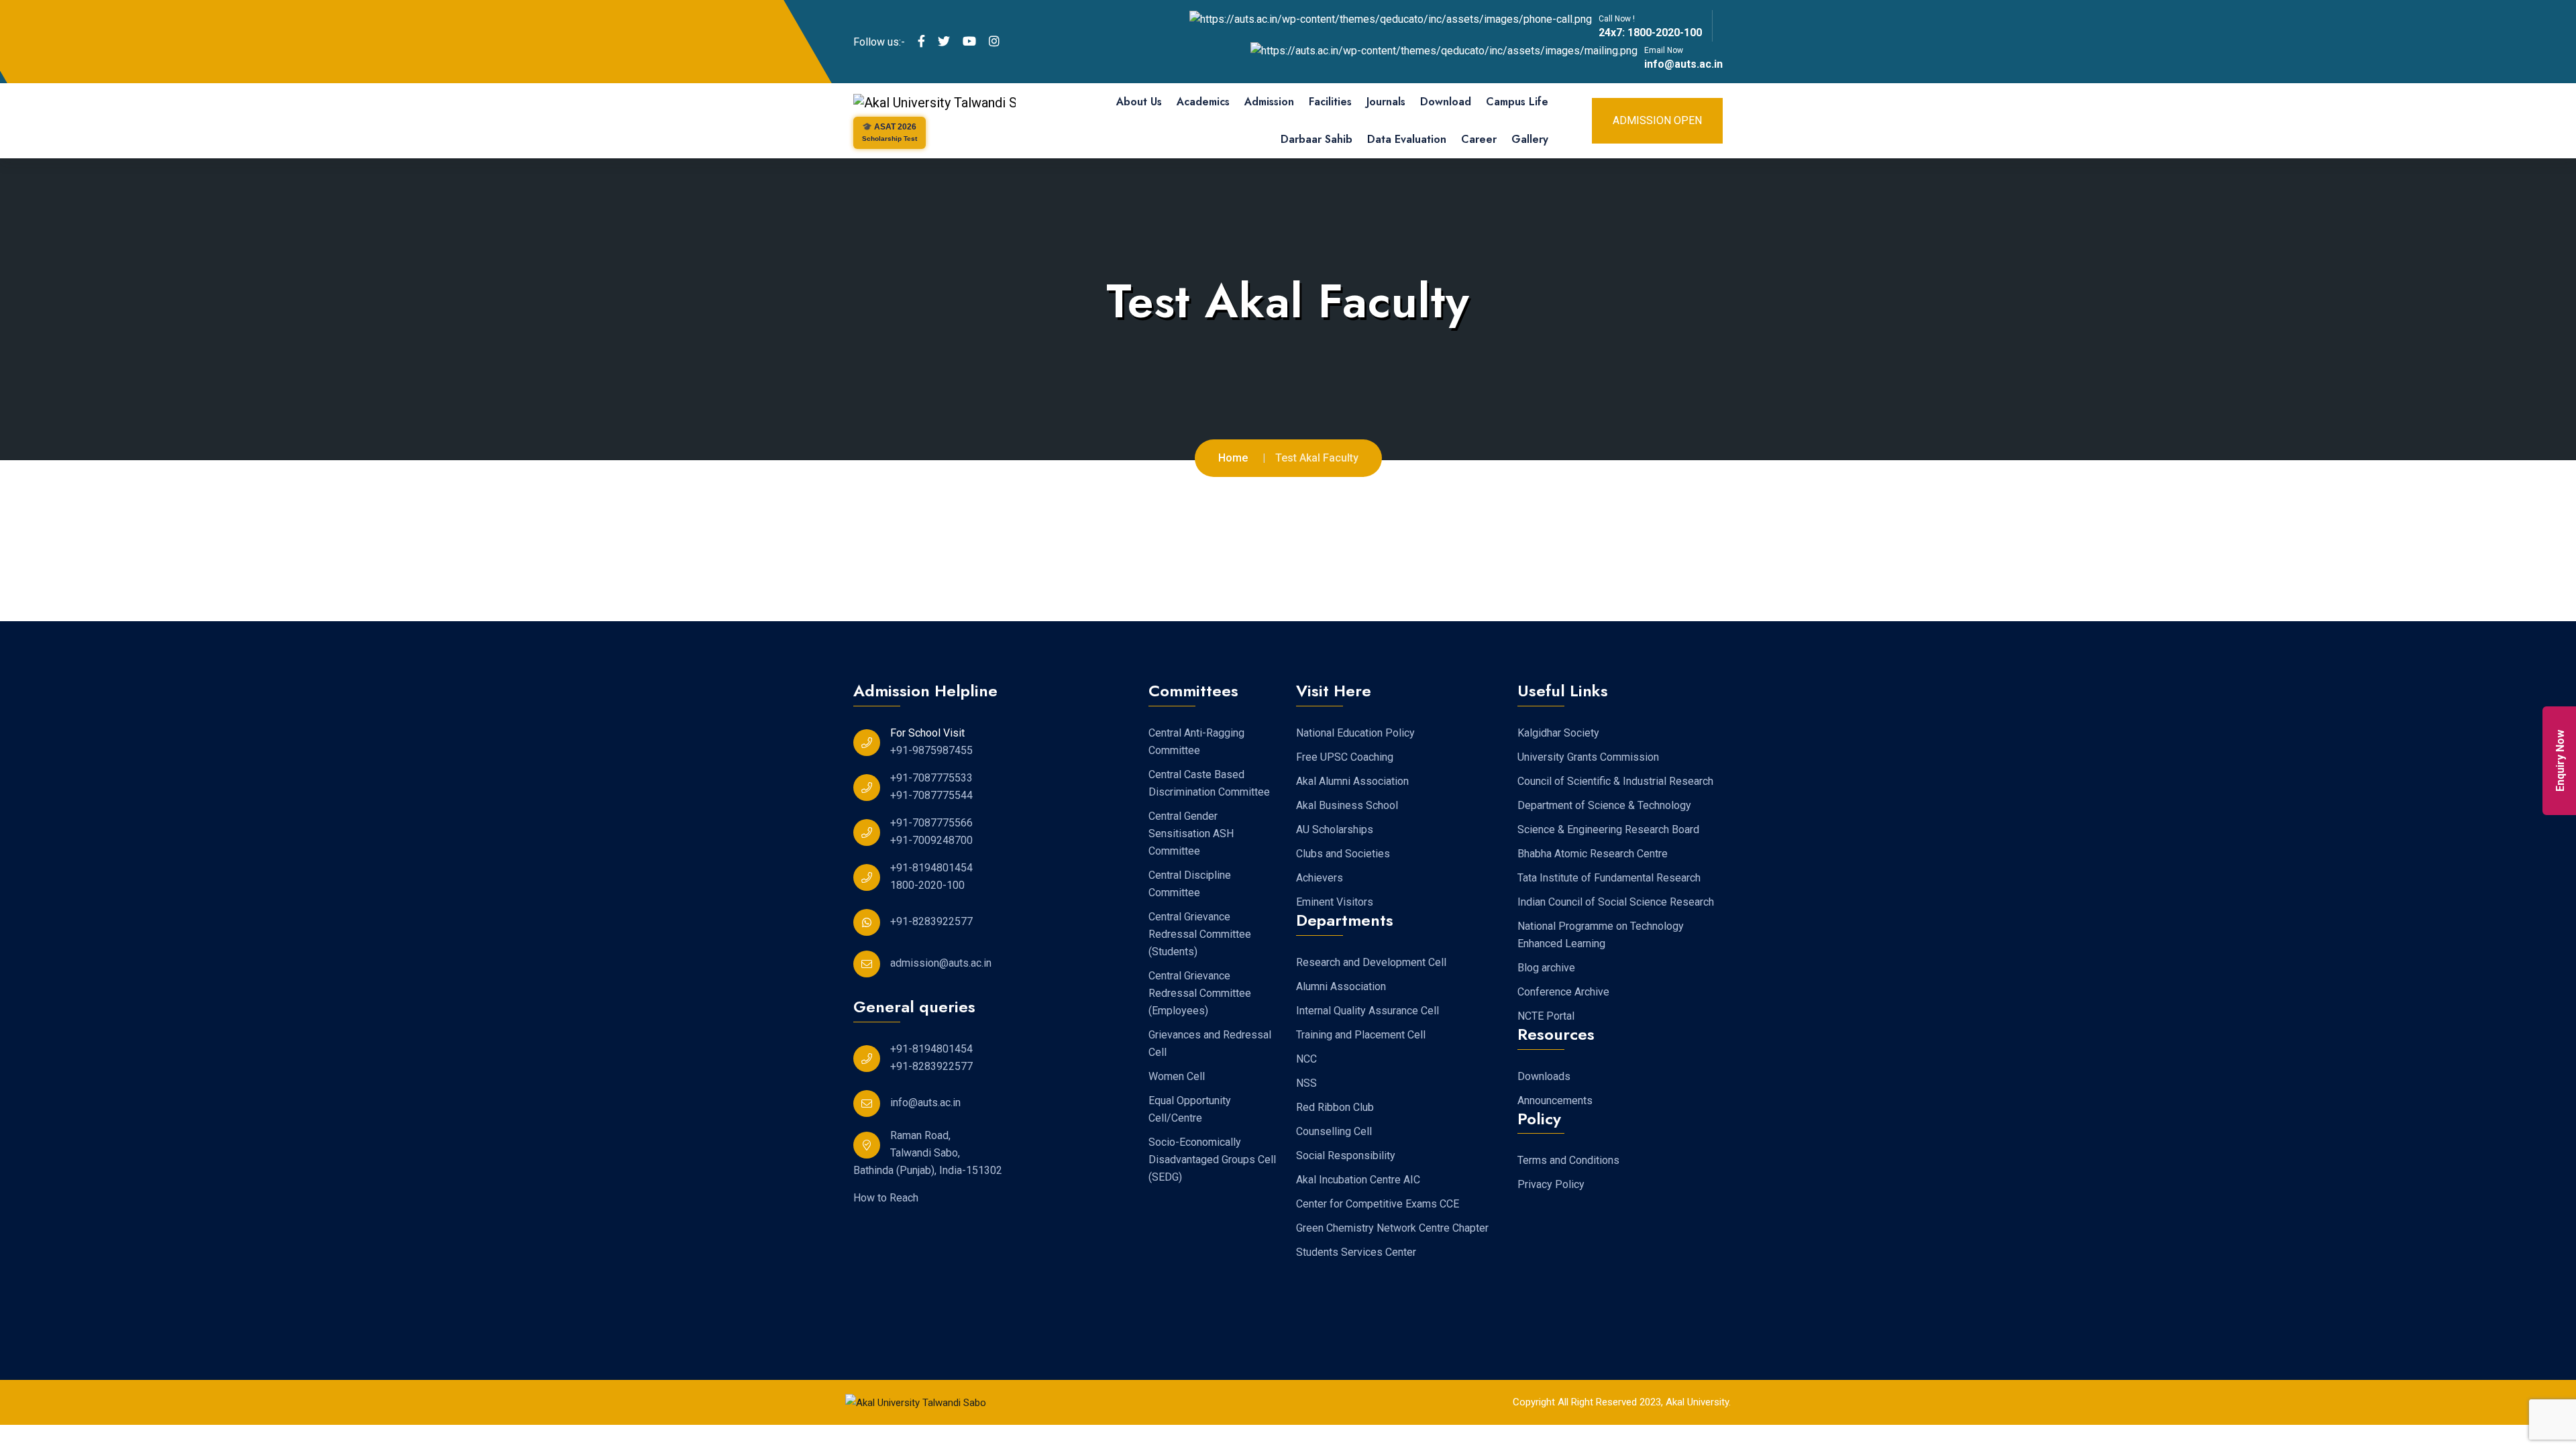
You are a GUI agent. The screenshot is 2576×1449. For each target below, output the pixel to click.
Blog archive (1546, 968)
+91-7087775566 (931, 823)
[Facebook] (921, 42)
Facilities (1330, 102)
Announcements (1555, 1101)
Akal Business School (1347, 805)
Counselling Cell (1334, 1131)
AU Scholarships (1335, 829)
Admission (1269, 102)
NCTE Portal (1546, 1016)
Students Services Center (1356, 1252)
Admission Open (1657, 120)
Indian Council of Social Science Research (1616, 902)
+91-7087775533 (931, 778)
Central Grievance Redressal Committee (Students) (1200, 934)
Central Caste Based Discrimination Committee (1209, 783)
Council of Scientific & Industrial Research (1615, 781)
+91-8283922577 (931, 921)
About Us (1139, 102)
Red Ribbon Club (1335, 1107)
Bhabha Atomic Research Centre (1593, 854)
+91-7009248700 (931, 840)
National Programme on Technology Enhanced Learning (1601, 935)
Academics (1203, 102)
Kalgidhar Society (1558, 733)
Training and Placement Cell (1361, 1035)
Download (1446, 102)
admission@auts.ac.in (941, 963)
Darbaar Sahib (1317, 139)
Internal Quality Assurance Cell (1367, 1011)
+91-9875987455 (931, 750)
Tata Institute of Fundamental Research (1609, 878)
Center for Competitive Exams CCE (1378, 1204)
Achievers (1320, 878)
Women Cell (1177, 1076)
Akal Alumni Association (1352, 781)
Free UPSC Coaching (1345, 757)
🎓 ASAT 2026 (890, 132)
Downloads (1544, 1076)
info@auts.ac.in (1683, 64)
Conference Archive (1563, 992)
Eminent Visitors (1335, 902)
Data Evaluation (1407, 139)
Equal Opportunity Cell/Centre (1190, 1109)
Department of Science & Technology (1604, 805)
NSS (1306, 1083)
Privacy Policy (1551, 1184)
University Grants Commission (1588, 757)
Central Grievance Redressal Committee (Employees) (1200, 993)
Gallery (1530, 139)
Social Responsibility (1346, 1156)
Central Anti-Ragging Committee (1196, 742)
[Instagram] (994, 42)
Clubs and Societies (1343, 854)
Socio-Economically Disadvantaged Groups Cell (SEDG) (1212, 1160)
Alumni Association (1341, 986)
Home (1233, 458)
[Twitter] (944, 42)
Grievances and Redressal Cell (1210, 1043)
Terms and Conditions (1568, 1160)
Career (1479, 139)
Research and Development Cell (1371, 962)
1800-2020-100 (1663, 33)
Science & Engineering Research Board (1608, 829)
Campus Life (1517, 102)
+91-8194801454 (931, 868)
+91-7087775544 (931, 795)
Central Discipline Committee (1190, 884)
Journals (1386, 102)
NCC (1306, 1059)
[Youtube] (969, 42)
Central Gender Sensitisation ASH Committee (1191, 834)
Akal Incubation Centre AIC (1358, 1180)
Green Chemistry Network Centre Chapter (1392, 1228)
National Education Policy (1355, 733)
